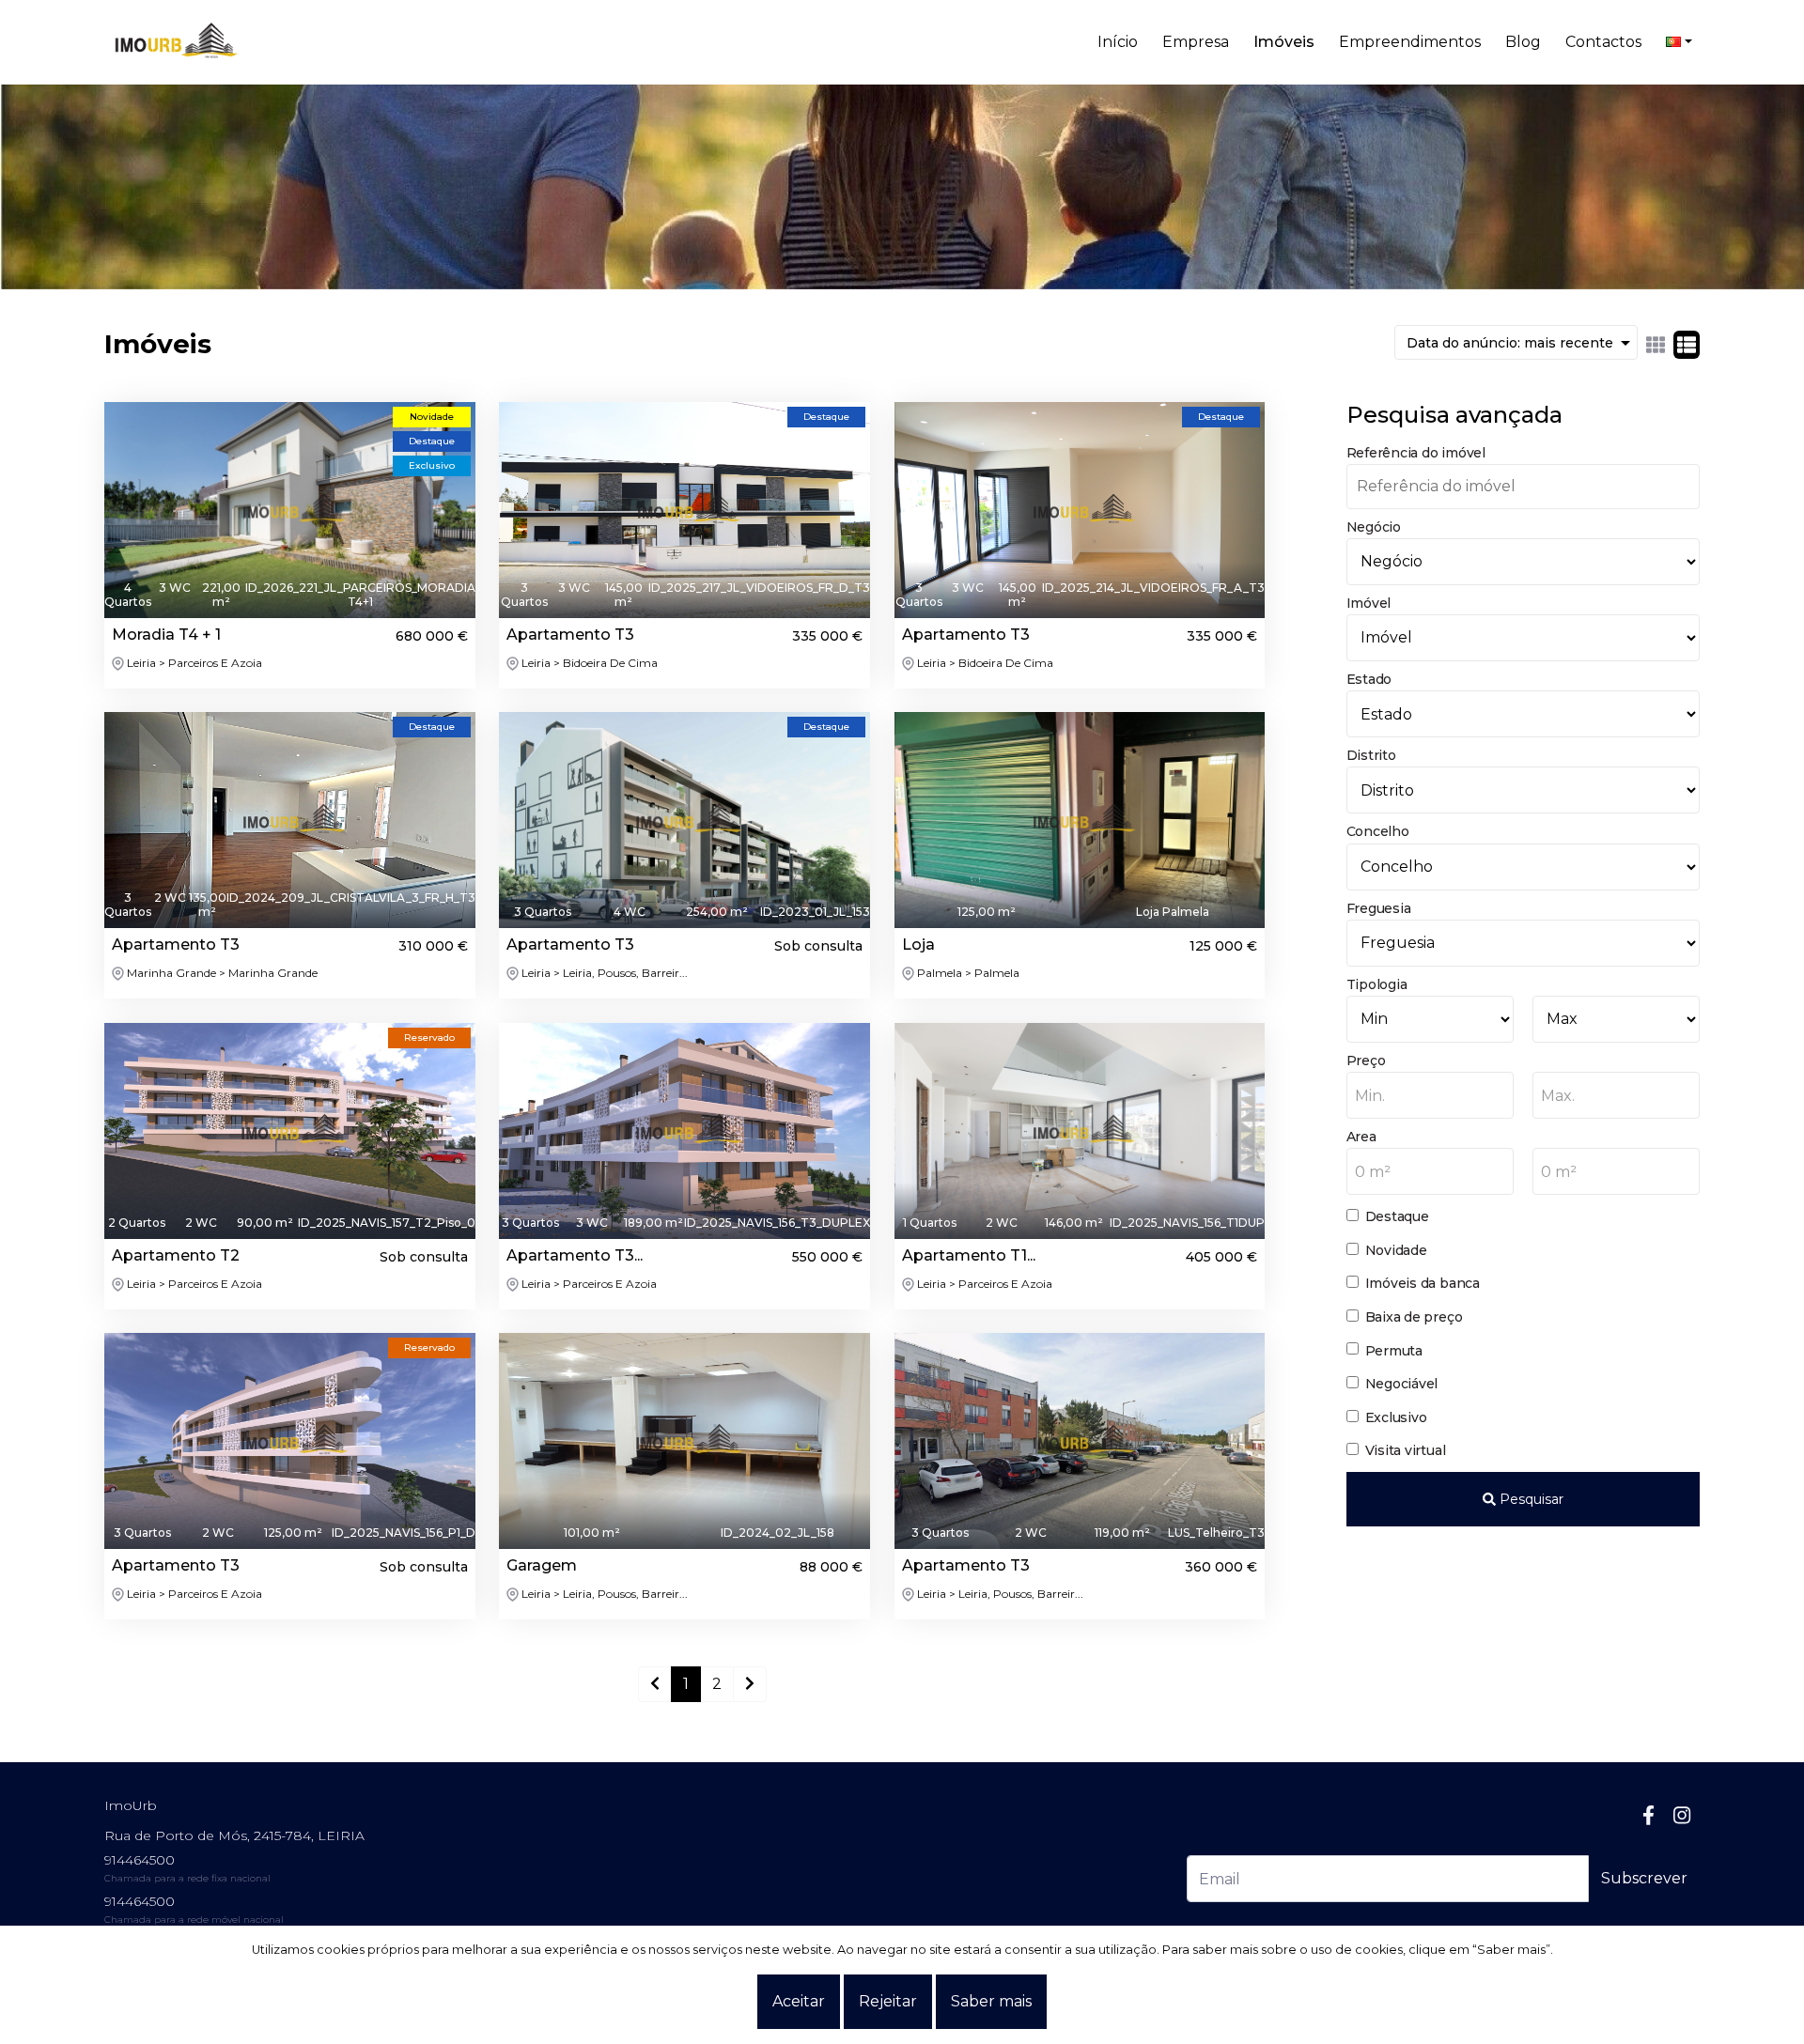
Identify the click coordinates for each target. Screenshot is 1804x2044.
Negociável (1402, 1384)
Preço (1366, 1061)
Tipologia (1377, 984)
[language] (1679, 42)
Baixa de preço (1414, 1317)
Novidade (1396, 1250)
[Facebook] (1648, 1815)
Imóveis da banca (1423, 1283)
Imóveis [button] (1284, 42)
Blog (1523, 42)
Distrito (1371, 755)
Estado (1369, 679)
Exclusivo (1396, 1417)
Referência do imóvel (1416, 453)
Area (1361, 1137)
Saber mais (991, 2001)
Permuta (1394, 1351)
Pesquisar (1530, 1499)
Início (1118, 42)
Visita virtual (1406, 1450)
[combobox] (1430, 1095)
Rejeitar (888, 2001)
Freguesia (1379, 908)
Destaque (1397, 1216)
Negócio (1374, 527)
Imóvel (1369, 603)
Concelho (1378, 831)
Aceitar (799, 2001)
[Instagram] (1682, 1815)
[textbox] (1430, 1096)
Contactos (1603, 42)
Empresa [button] (1196, 42)
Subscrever (1644, 1878)
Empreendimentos (1410, 42)
